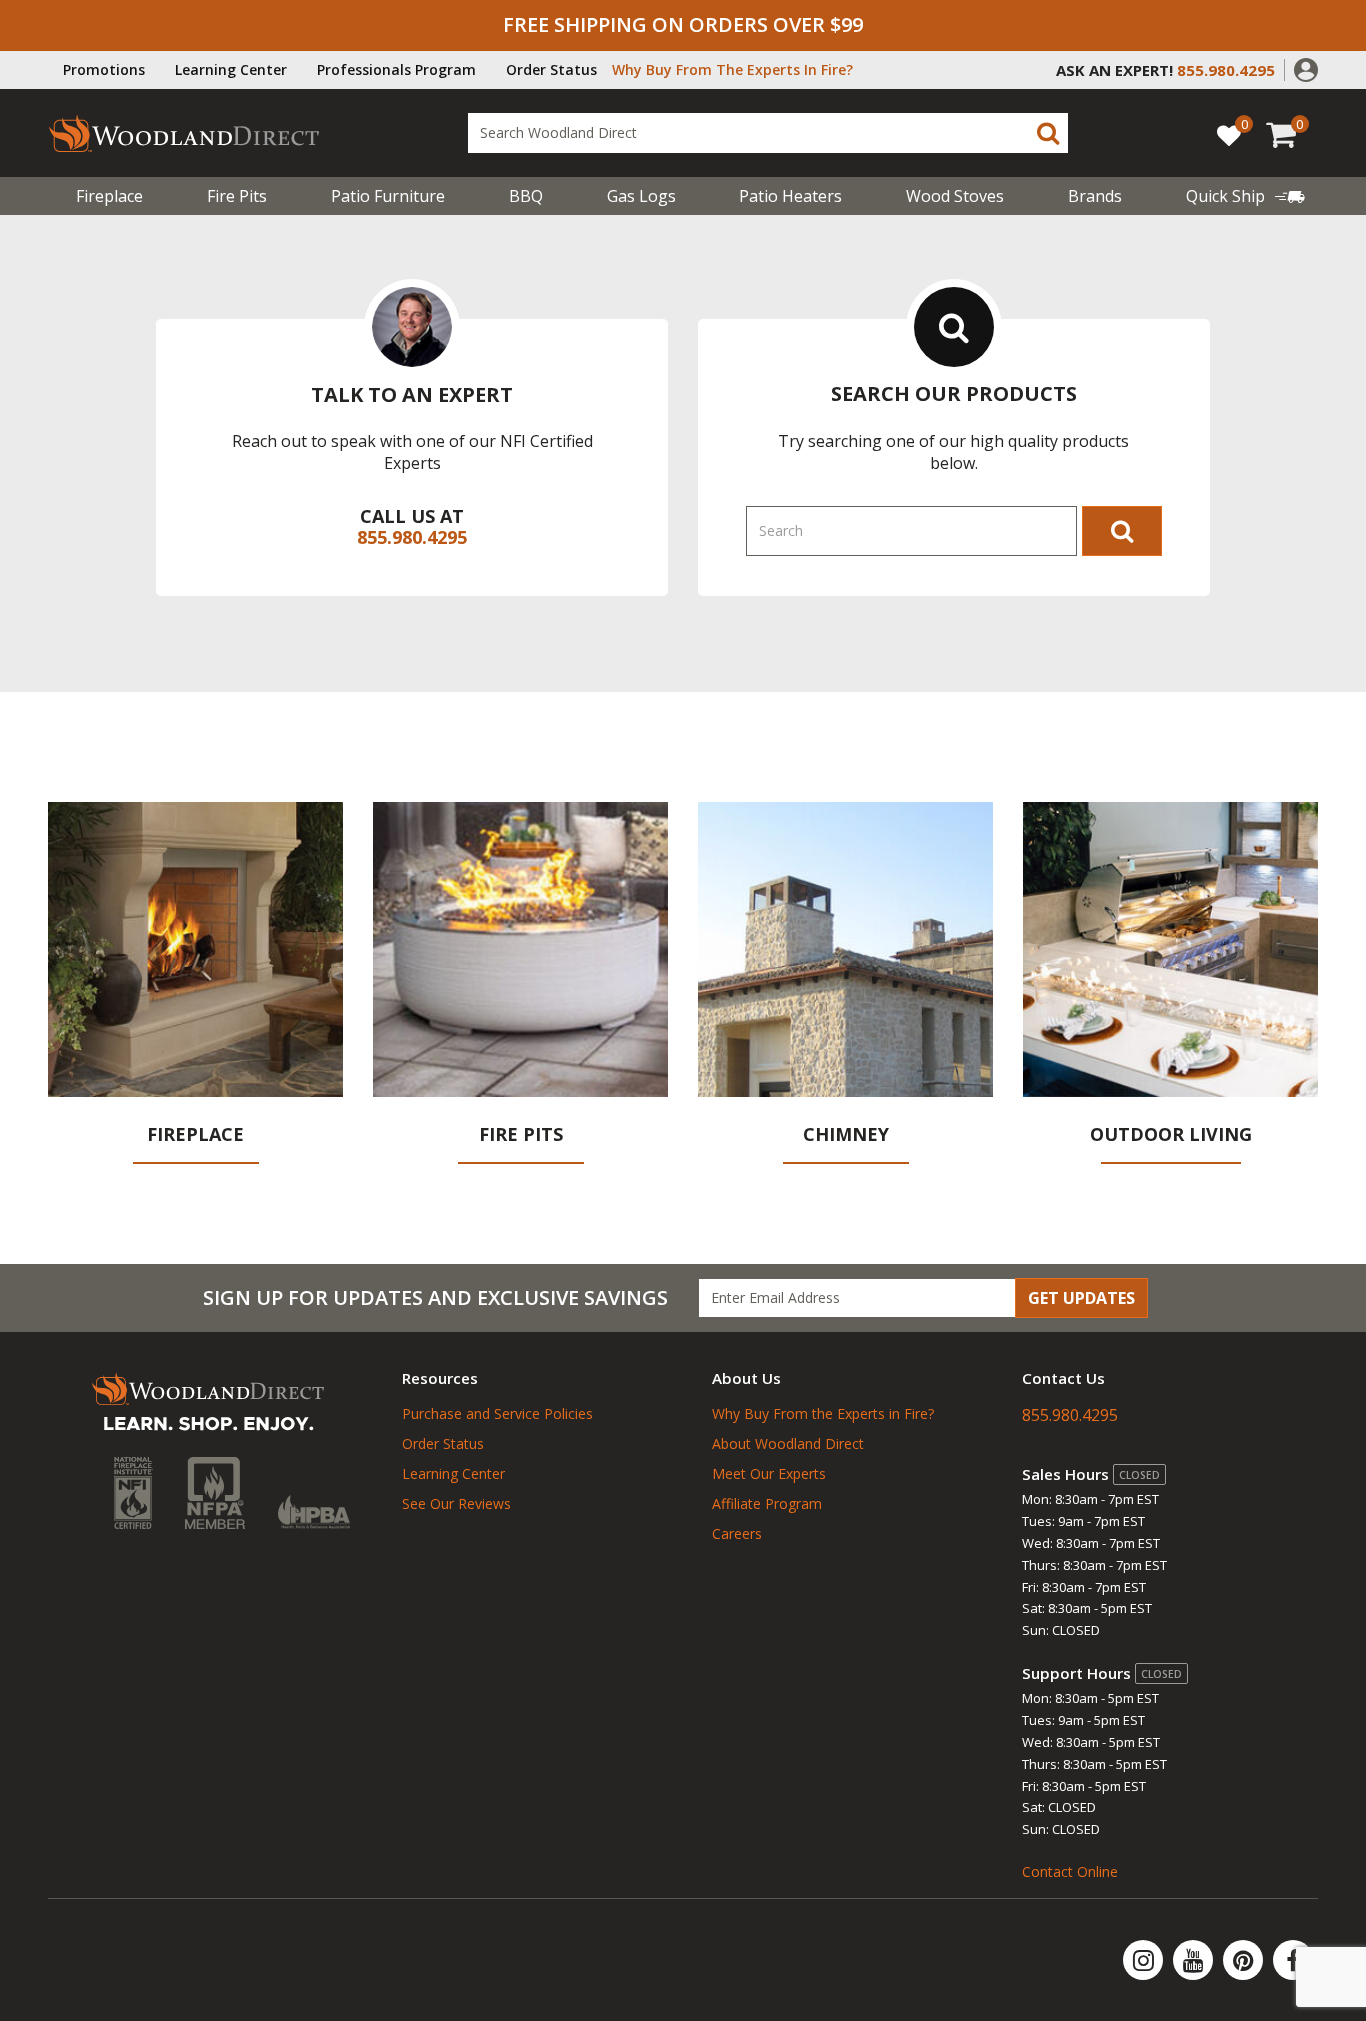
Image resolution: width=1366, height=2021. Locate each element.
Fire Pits (237, 196)
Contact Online (1070, 1871)
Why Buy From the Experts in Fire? (823, 1413)
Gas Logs (641, 196)
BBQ (526, 196)
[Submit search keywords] (1048, 133)
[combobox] (768, 133)
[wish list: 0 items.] (1229, 134)
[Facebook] (1293, 1960)
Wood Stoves (955, 196)
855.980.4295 (412, 537)
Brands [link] (1095, 196)
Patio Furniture (388, 196)
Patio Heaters (790, 196)
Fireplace (109, 196)
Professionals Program (396, 69)
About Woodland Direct (788, 1443)
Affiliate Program (767, 1503)
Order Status (551, 69)
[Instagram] (1145, 1960)
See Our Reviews (456, 1503)
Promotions (104, 69)
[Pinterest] (1245, 1960)
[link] (1245, 196)
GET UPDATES (1081, 1298)
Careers (737, 1533)
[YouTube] (1195, 1960)
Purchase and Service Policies (497, 1413)
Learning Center (231, 69)
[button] (1306, 68)
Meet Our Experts (769, 1473)
